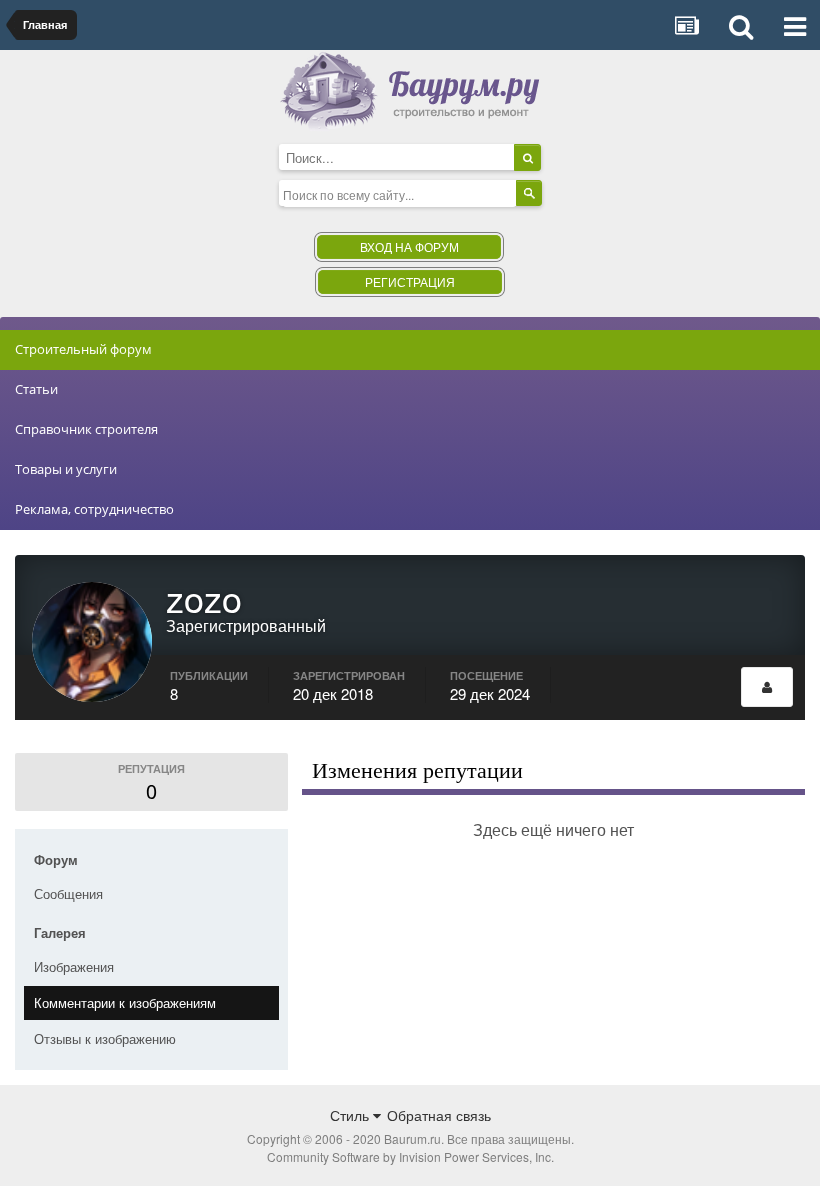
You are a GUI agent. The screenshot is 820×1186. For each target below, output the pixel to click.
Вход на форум (409, 246)
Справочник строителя (86, 429)
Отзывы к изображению (105, 1038)
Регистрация (410, 281)
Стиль (351, 1115)
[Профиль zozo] (767, 687)
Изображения (74, 966)
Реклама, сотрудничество (94, 509)
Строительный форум (83, 349)
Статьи (36, 389)
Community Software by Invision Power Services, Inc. (410, 1156)
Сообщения (68, 893)
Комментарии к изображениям (125, 1002)
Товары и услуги (66, 469)
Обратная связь (439, 1115)
